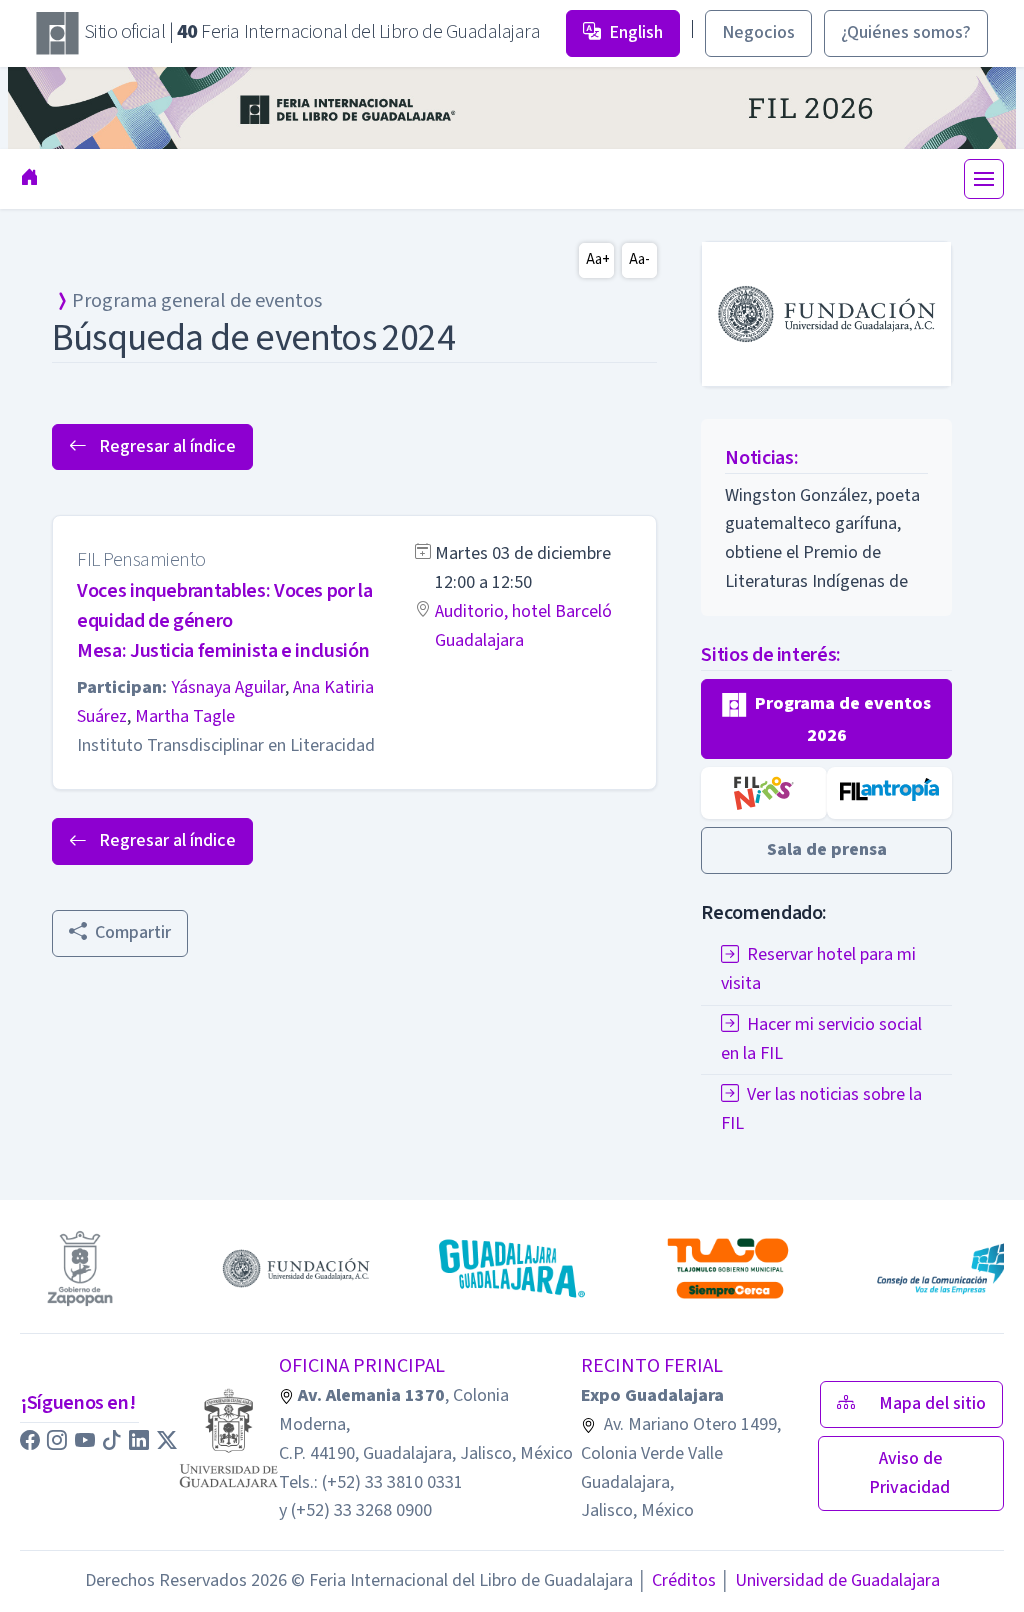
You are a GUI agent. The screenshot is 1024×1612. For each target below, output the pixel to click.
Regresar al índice (165, 446)
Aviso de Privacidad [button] (911, 1473)
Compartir (133, 932)
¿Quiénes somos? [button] (906, 32)
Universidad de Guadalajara (830, 1580)
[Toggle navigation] (984, 179)
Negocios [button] (758, 32)
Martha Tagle (185, 716)
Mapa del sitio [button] (932, 1403)
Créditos (676, 1580)
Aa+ (598, 259)
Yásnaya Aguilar (228, 687)
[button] (826, 719)
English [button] (636, 32)
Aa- (639, 259)
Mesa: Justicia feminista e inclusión (223, 651)
